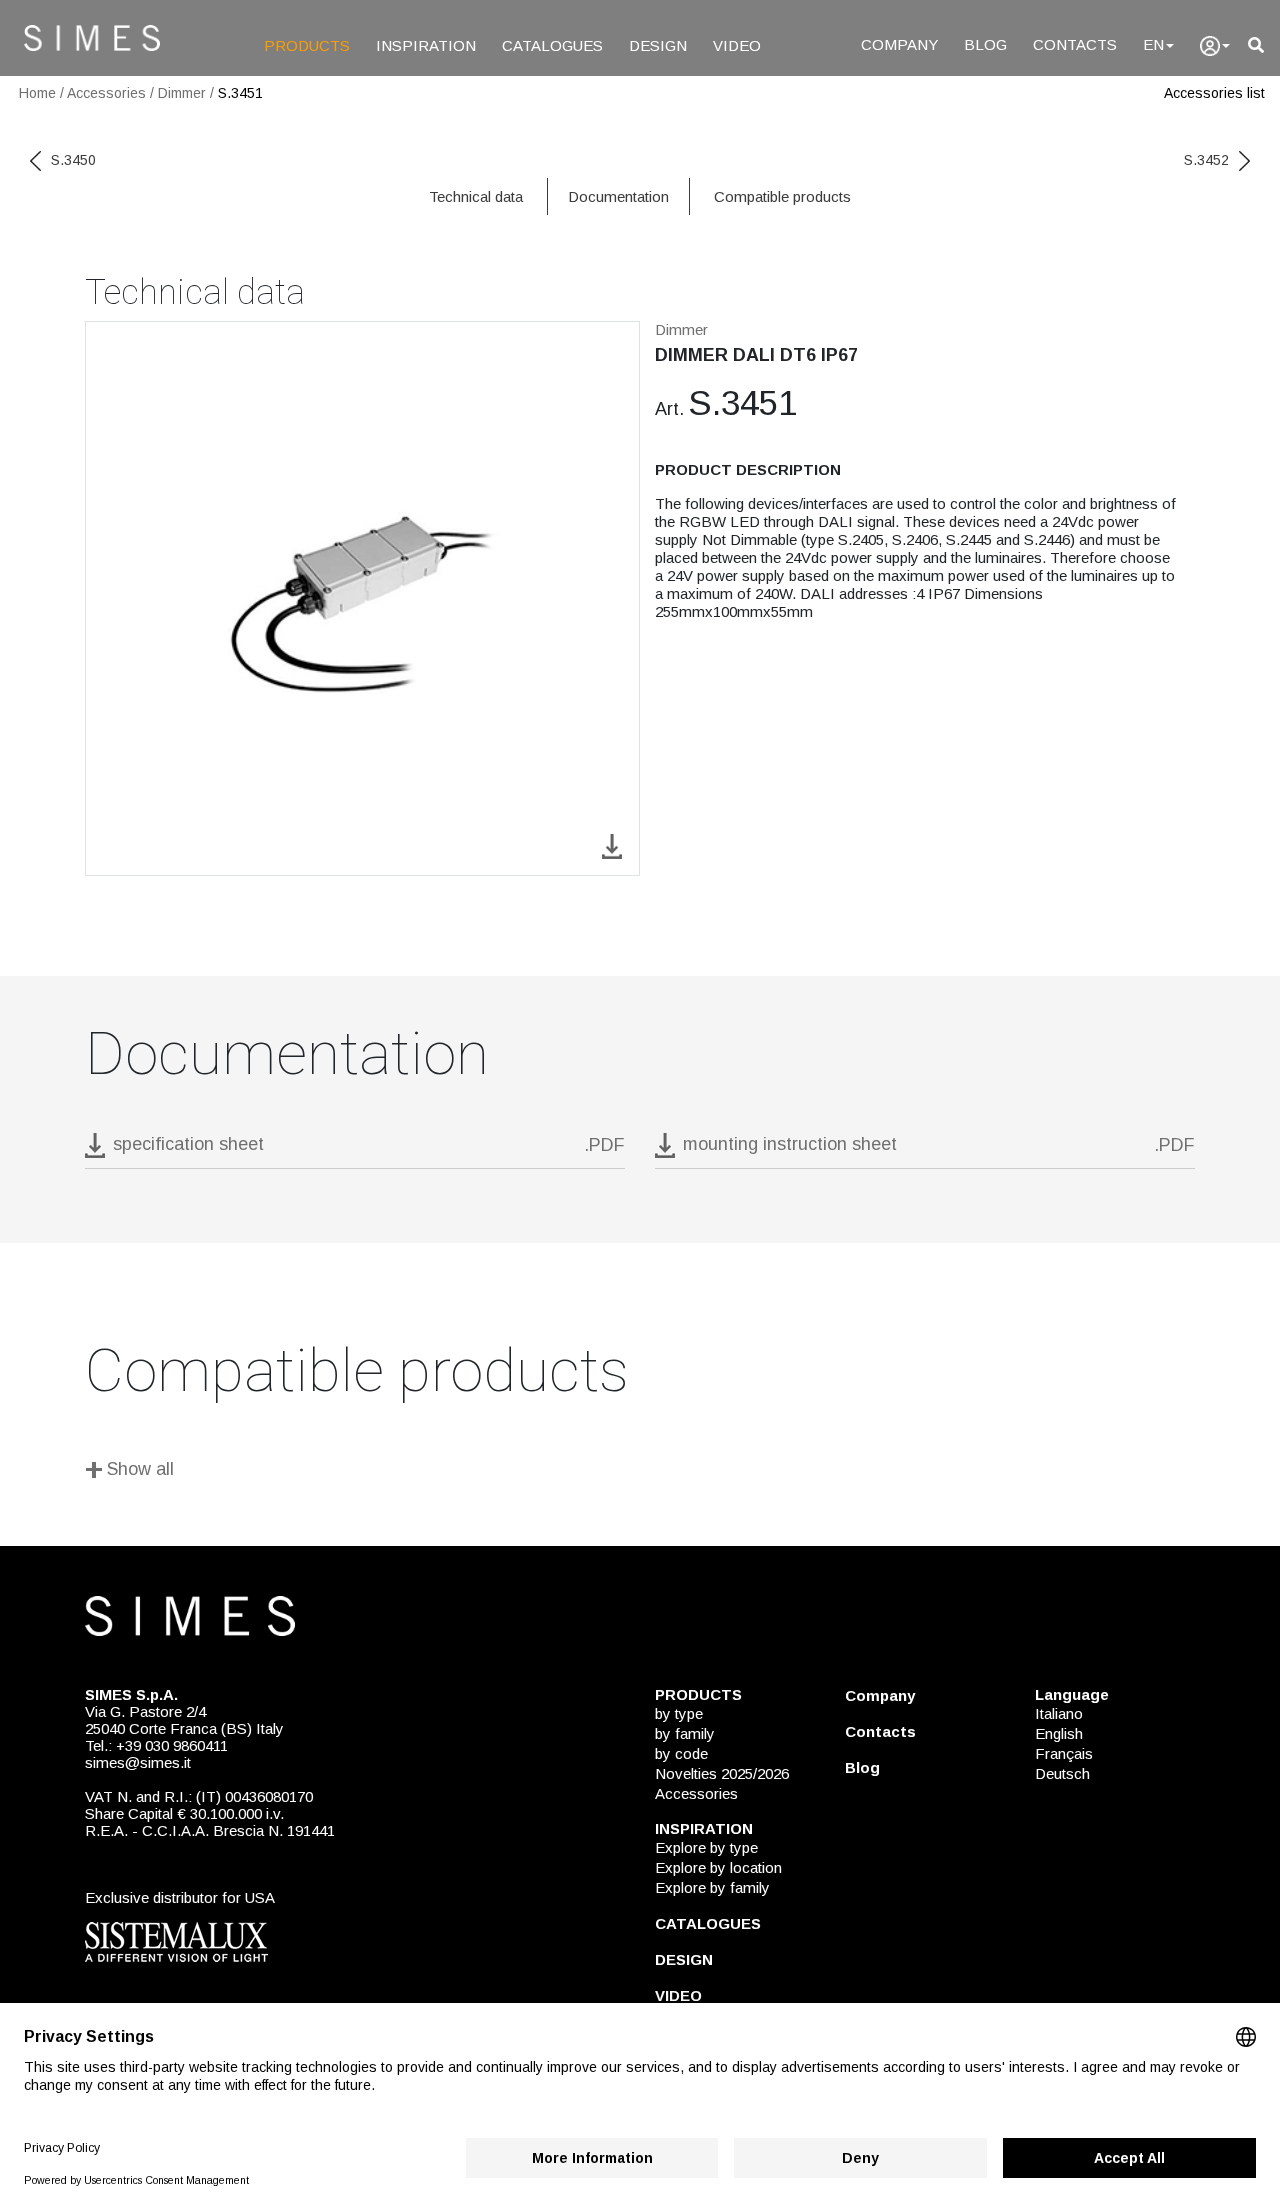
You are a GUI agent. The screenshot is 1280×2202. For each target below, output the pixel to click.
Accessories (106, 93)
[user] (1215, 46)
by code (681, 1753)
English (1059, 1733)
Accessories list (1214, 93)
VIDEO (737, 45)
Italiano (1059, 1713)
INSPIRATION (426, 45)
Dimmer (182, 93)
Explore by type (706, 1847)
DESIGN (658, 45)
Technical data (476, 196)
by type (679, 1713)
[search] (1256, 45)
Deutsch (1062, 1773)
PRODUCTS (307, 45)
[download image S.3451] (612, 844)
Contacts (880, 1731)
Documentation (618, 196)
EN (1153, 44)
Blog (862, 1767)
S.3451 (240, 93)
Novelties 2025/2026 (722, 1773)
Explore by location (718, 1867)
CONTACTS (1075, 44)
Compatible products (782, 196)
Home (37, 93)
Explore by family (712, 1887)
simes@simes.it (138, 1762)
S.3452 (1206, 160)
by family (685, 1733)
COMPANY (899, 44)
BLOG (985, 44)
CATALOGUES (552, 45)
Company (880, 1695)
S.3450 (73, 160)
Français (1064, 1753)
